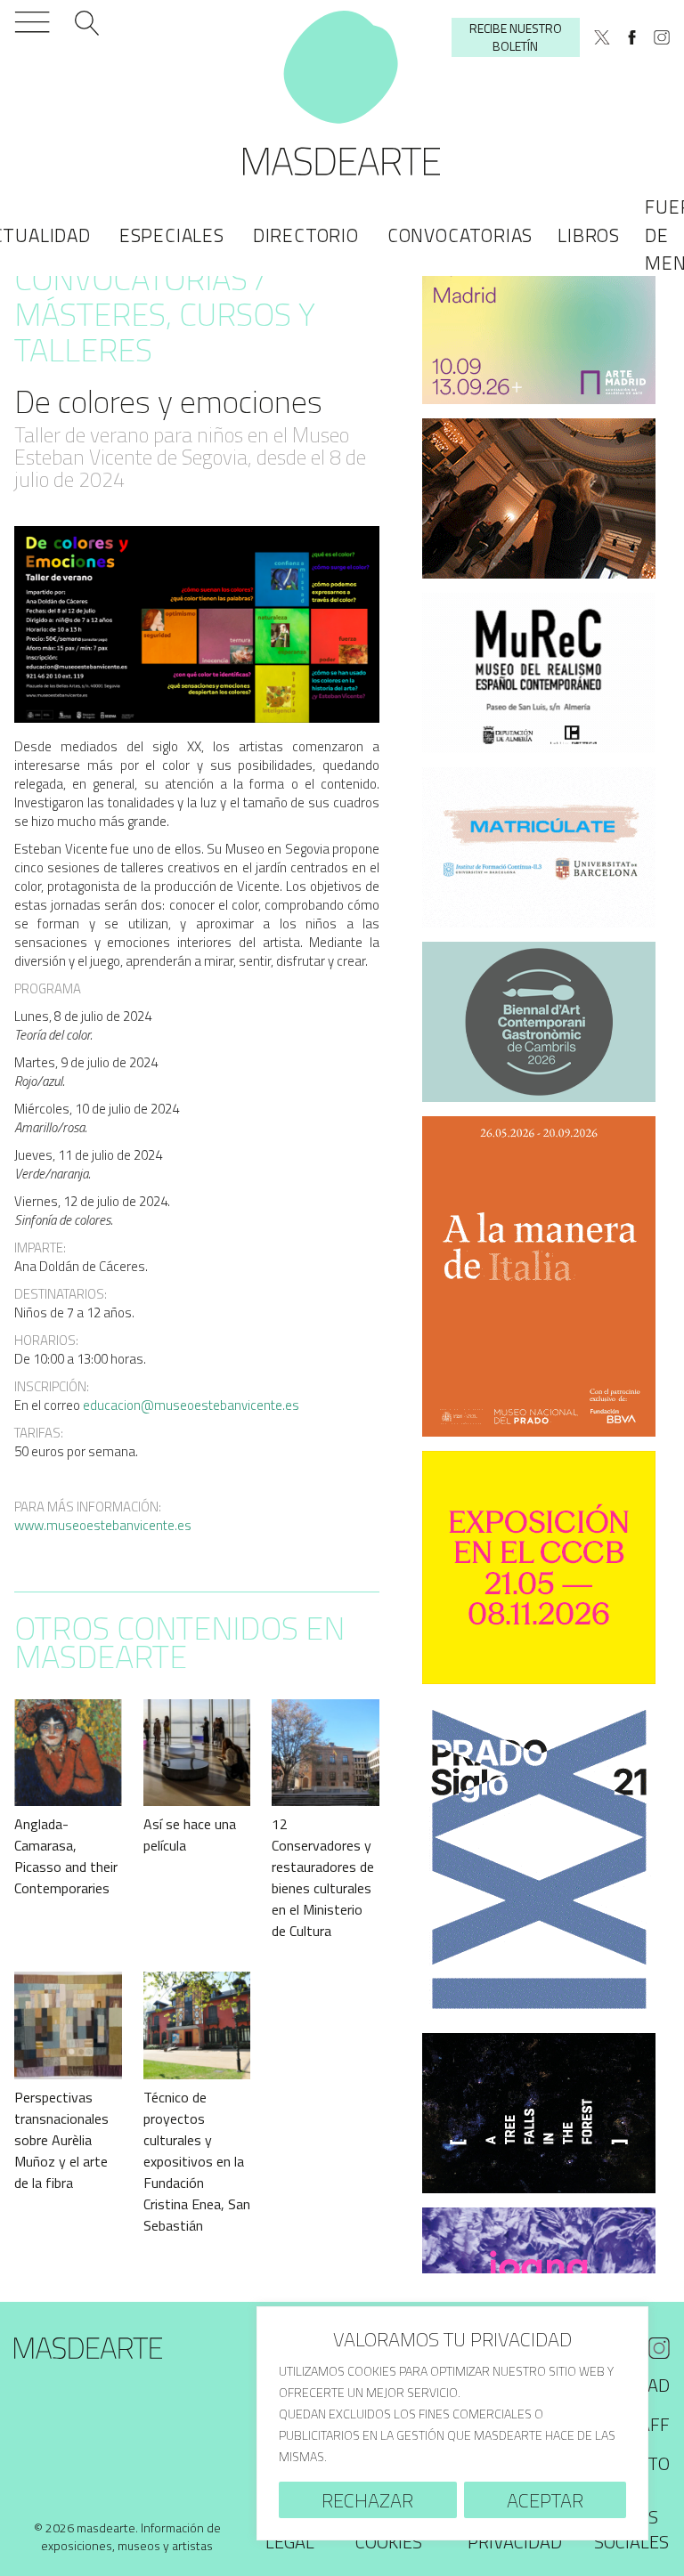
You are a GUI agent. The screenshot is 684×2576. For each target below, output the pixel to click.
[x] (602, 37)
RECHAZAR (367, 2500)
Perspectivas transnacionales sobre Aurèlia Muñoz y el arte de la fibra (61, 2140)
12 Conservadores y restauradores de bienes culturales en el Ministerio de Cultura (323, 1877)
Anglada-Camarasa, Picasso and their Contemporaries (66, 1856)
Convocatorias (460, 235)
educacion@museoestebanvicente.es (191, 1405)
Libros (589, 235)
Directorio (306, 235)
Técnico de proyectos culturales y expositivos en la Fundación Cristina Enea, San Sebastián (197, 2161)
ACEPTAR (545, 2500)
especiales (172, 235)
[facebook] (632, 37)
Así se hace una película (190, 1835)
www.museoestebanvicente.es (103, 1525)
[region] (452, 2423)
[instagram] (662, 37)
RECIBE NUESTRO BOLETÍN (516, 37)
